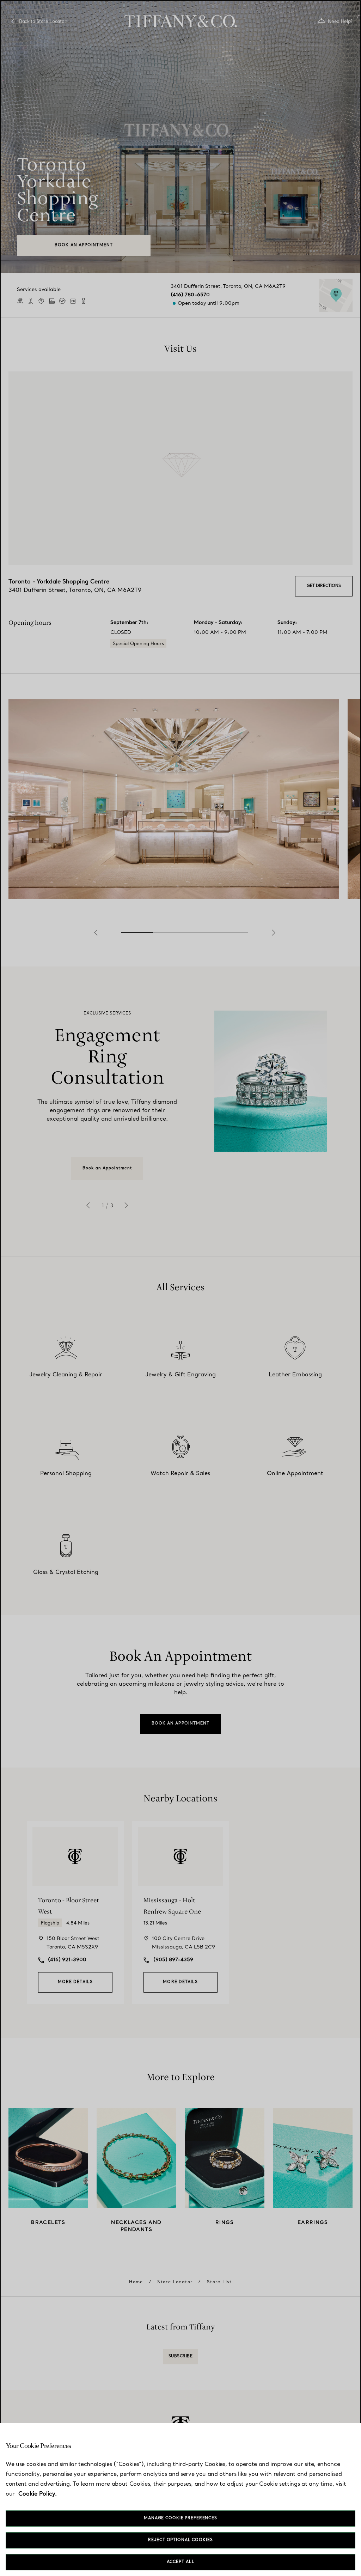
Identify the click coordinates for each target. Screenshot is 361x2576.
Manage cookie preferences (180, 2518)
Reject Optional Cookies (180, 2540)
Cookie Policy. (38, 2494)
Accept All (181, 2562)
